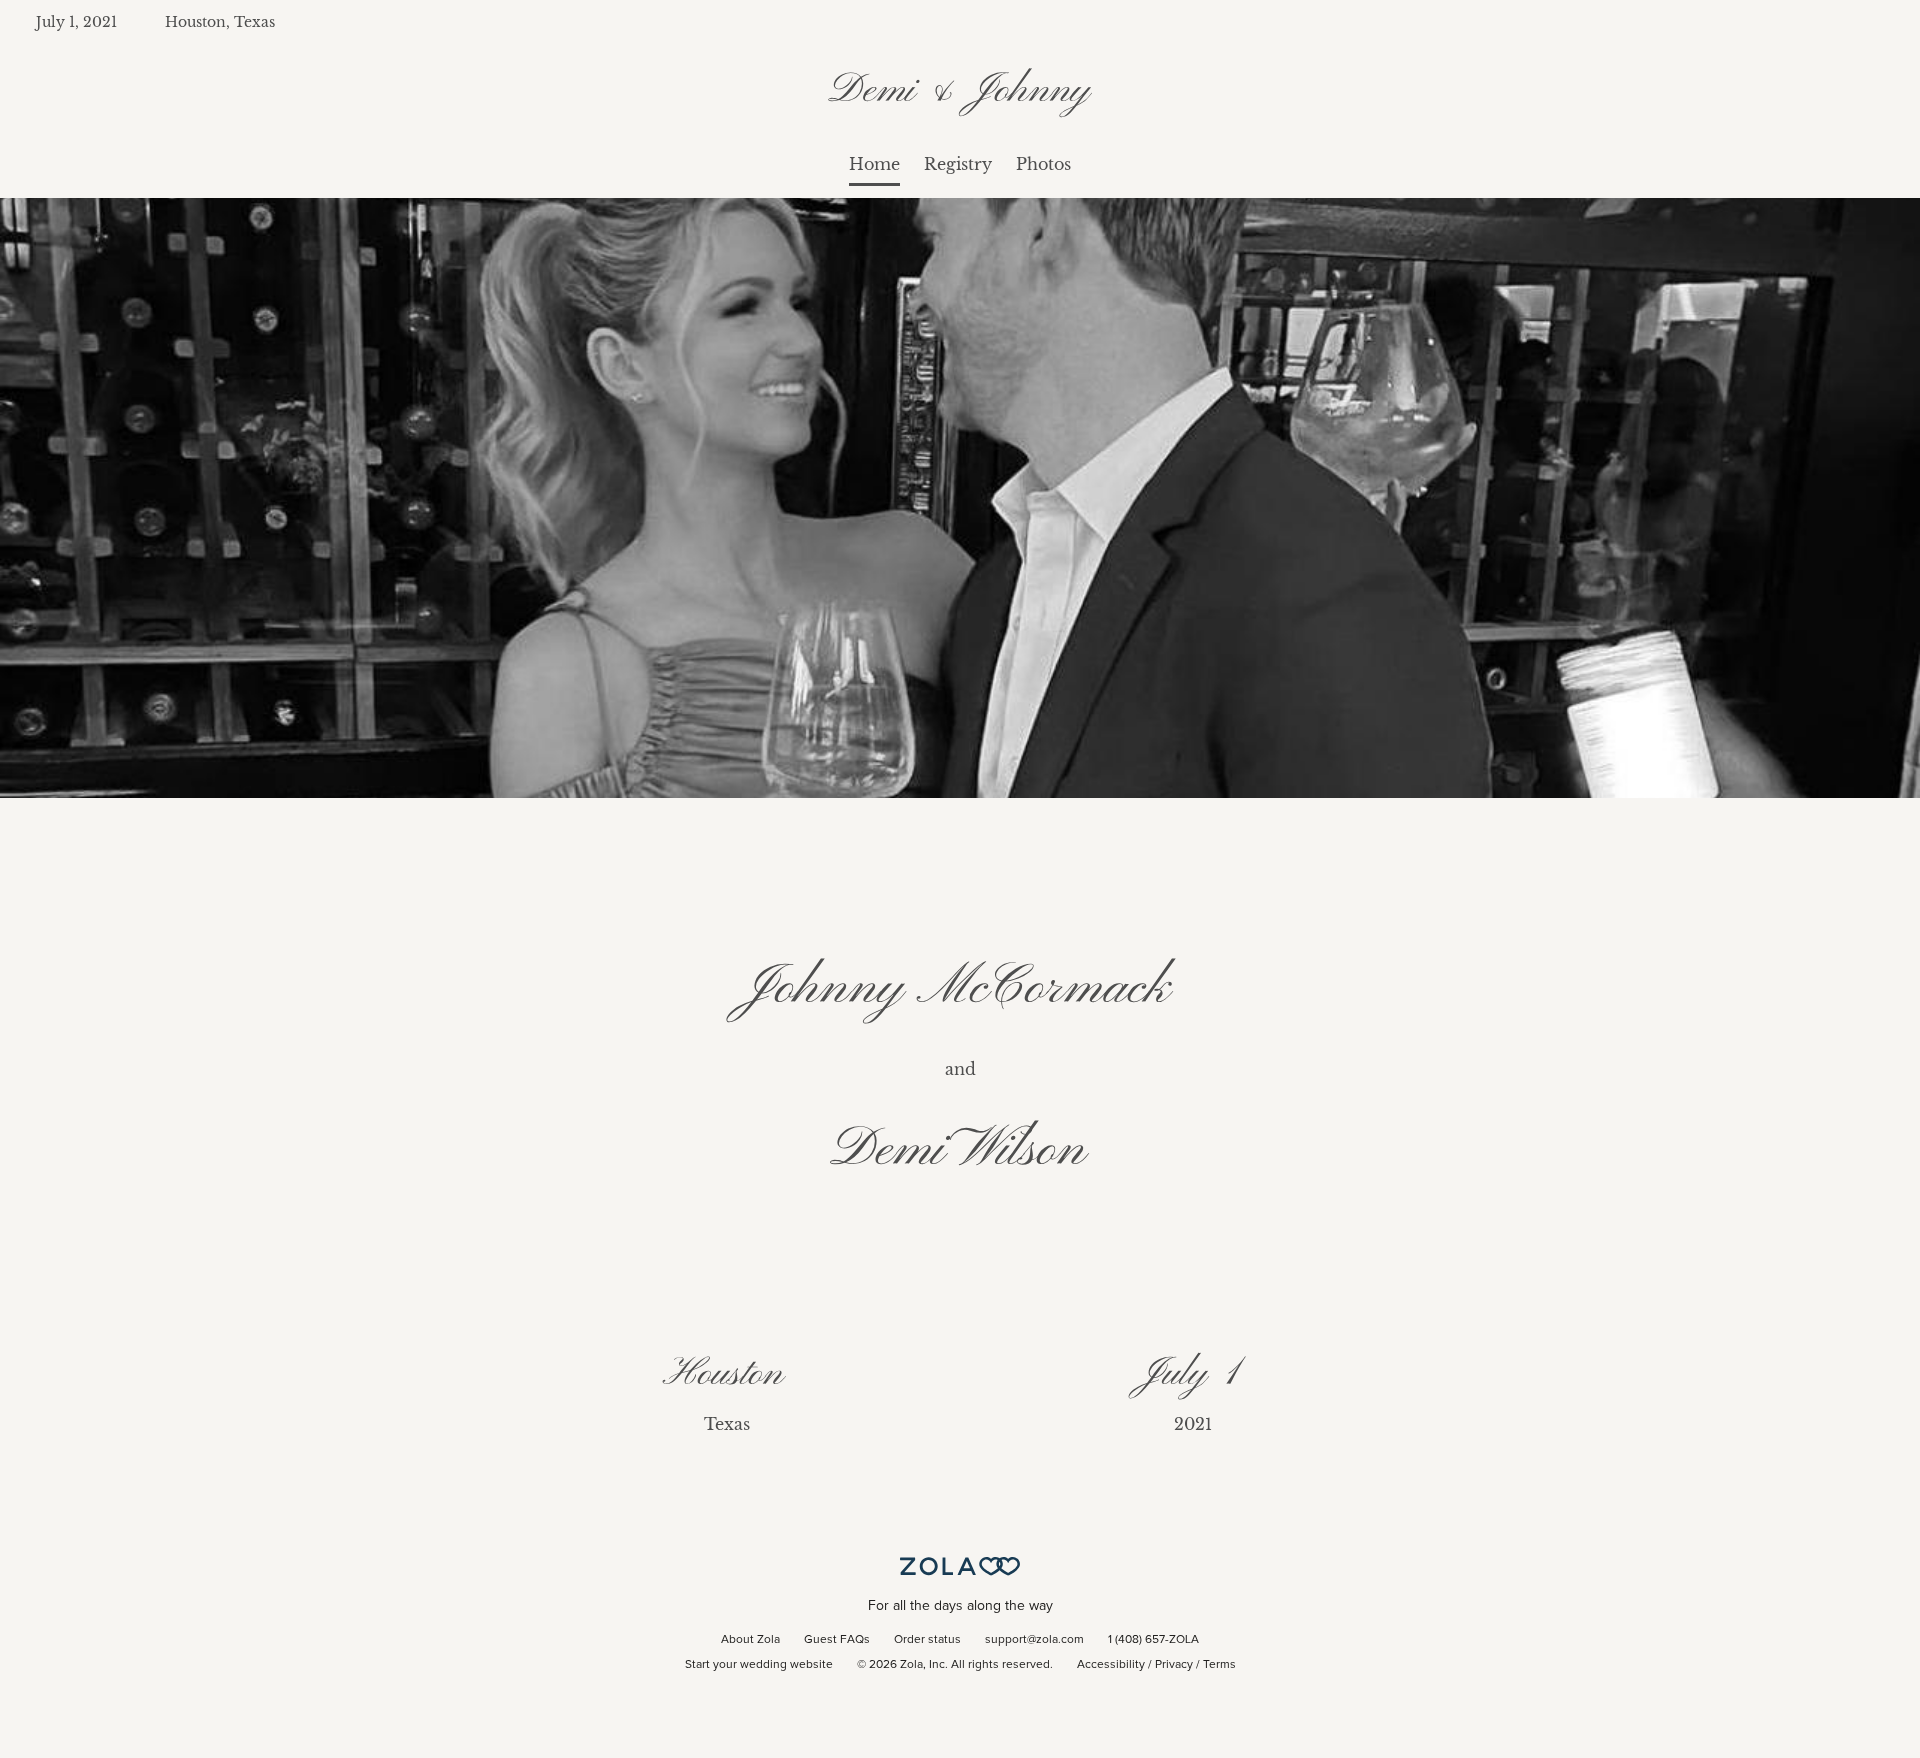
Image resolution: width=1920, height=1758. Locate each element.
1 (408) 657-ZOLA (1153, 1640)
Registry (958, 164)
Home (874, 164)
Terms (1219, 1665)
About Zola (750, 1640)
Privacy (1174, 1665)
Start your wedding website (759, 1665)
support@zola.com (1034, 1640)
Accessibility (1111, 1665)
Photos (1043, 164)
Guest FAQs (837, 1640)
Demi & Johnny (960, 91)
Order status (927, 1640)
